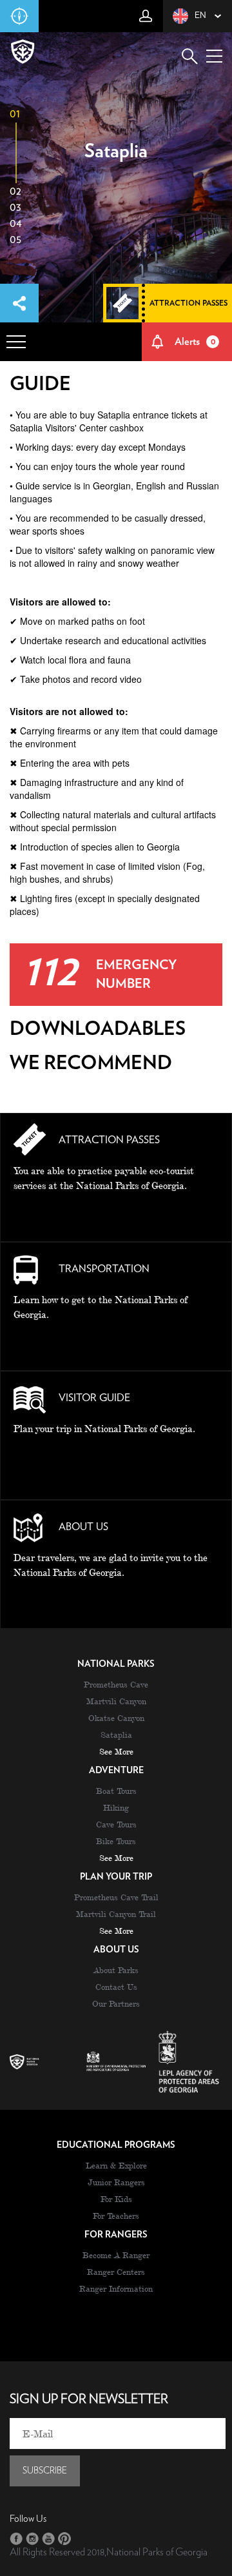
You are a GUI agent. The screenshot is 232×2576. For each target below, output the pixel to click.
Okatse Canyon (116, 1718)
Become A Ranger (116, 2255)
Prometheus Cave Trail (116, 1897)
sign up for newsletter (89, 2399)
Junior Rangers (116, 2182)
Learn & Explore (116, 2165)
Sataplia (116, 1735)
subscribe (45, 2471)
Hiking (116, 1807)
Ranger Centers (116, 2272)
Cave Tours (116, 1824)
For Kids (116, 2199)
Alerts (195, 342)
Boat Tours (116, 1791)
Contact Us (116, 1987)
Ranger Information (116, 2288)
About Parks (116, 1970)
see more (116, 1751)
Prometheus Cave (116, 1684)
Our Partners (116, 2003)
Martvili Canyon (116, 1701)
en (200, 16)
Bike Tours (116, 1841)
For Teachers (116, 2216)
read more (116, 1214)
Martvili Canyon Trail (116, 1914)
